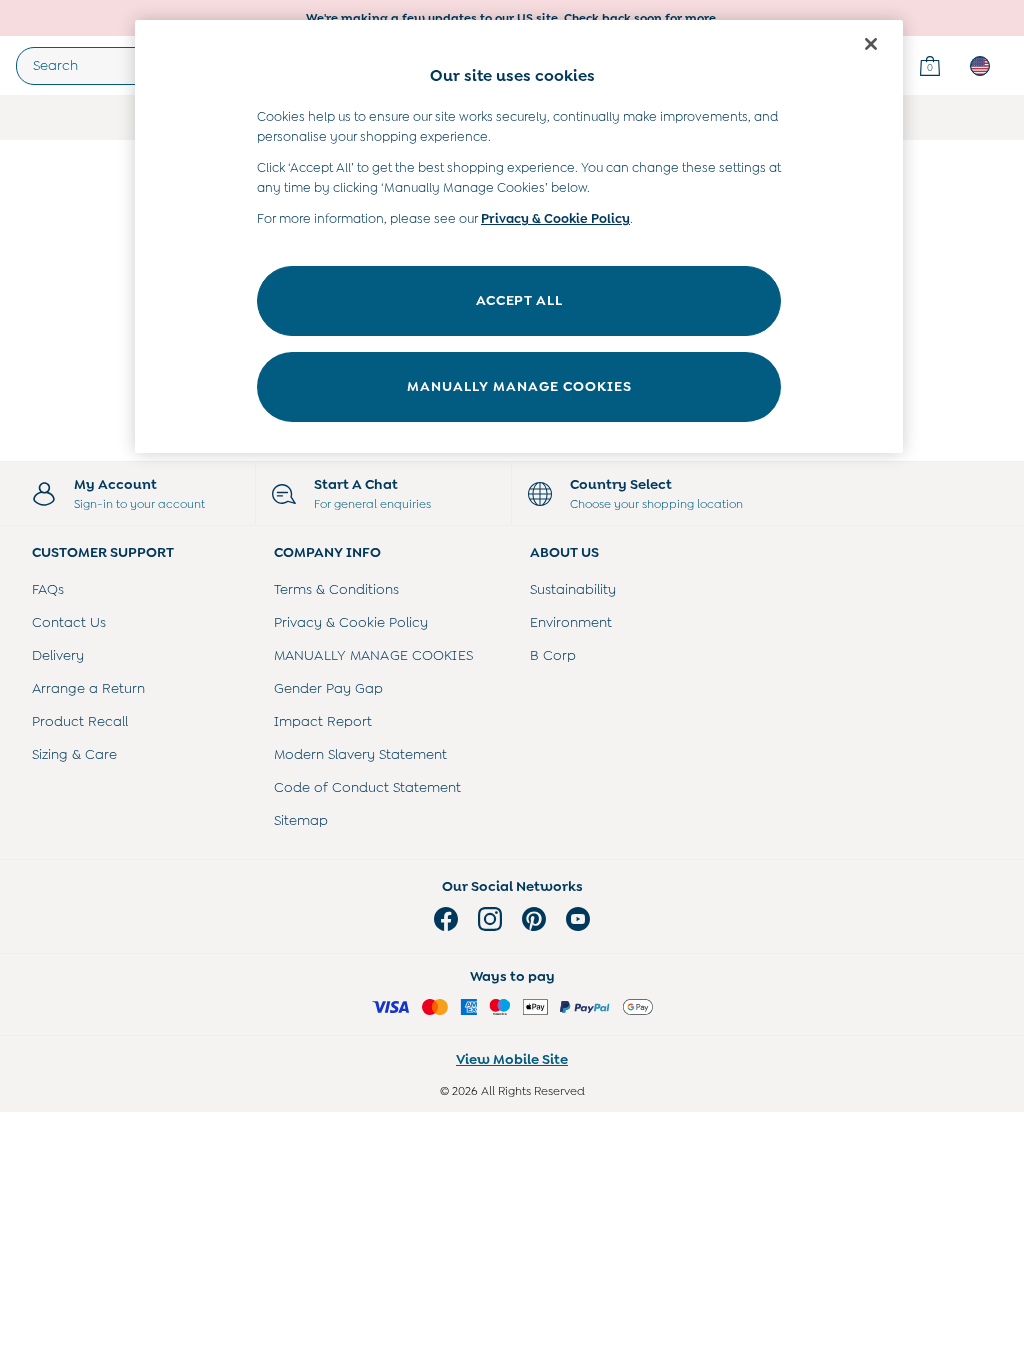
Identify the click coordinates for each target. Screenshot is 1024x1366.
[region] (519, 236)
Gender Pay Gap (328, 688)
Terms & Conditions (336, 589)
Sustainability (573, 589)
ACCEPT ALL (519, 300)
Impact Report (323, 721)
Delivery (58, 655)
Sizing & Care (74, 754)
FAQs (48, 589)
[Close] (871, 44)
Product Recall (80, 721)
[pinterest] (534, 919)
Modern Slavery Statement (360, 754)
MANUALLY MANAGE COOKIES (373, 655)
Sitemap (301, 820)
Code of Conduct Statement (367, 787)
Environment (571, 622)
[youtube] (578, 919)
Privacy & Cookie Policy (351, 622)
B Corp (553, 655)
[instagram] (490, 919)
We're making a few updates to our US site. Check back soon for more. (512, 18)
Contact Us (69, 622)
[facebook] (446, 919)
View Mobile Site (512, 1059)
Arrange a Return (88, 688)
